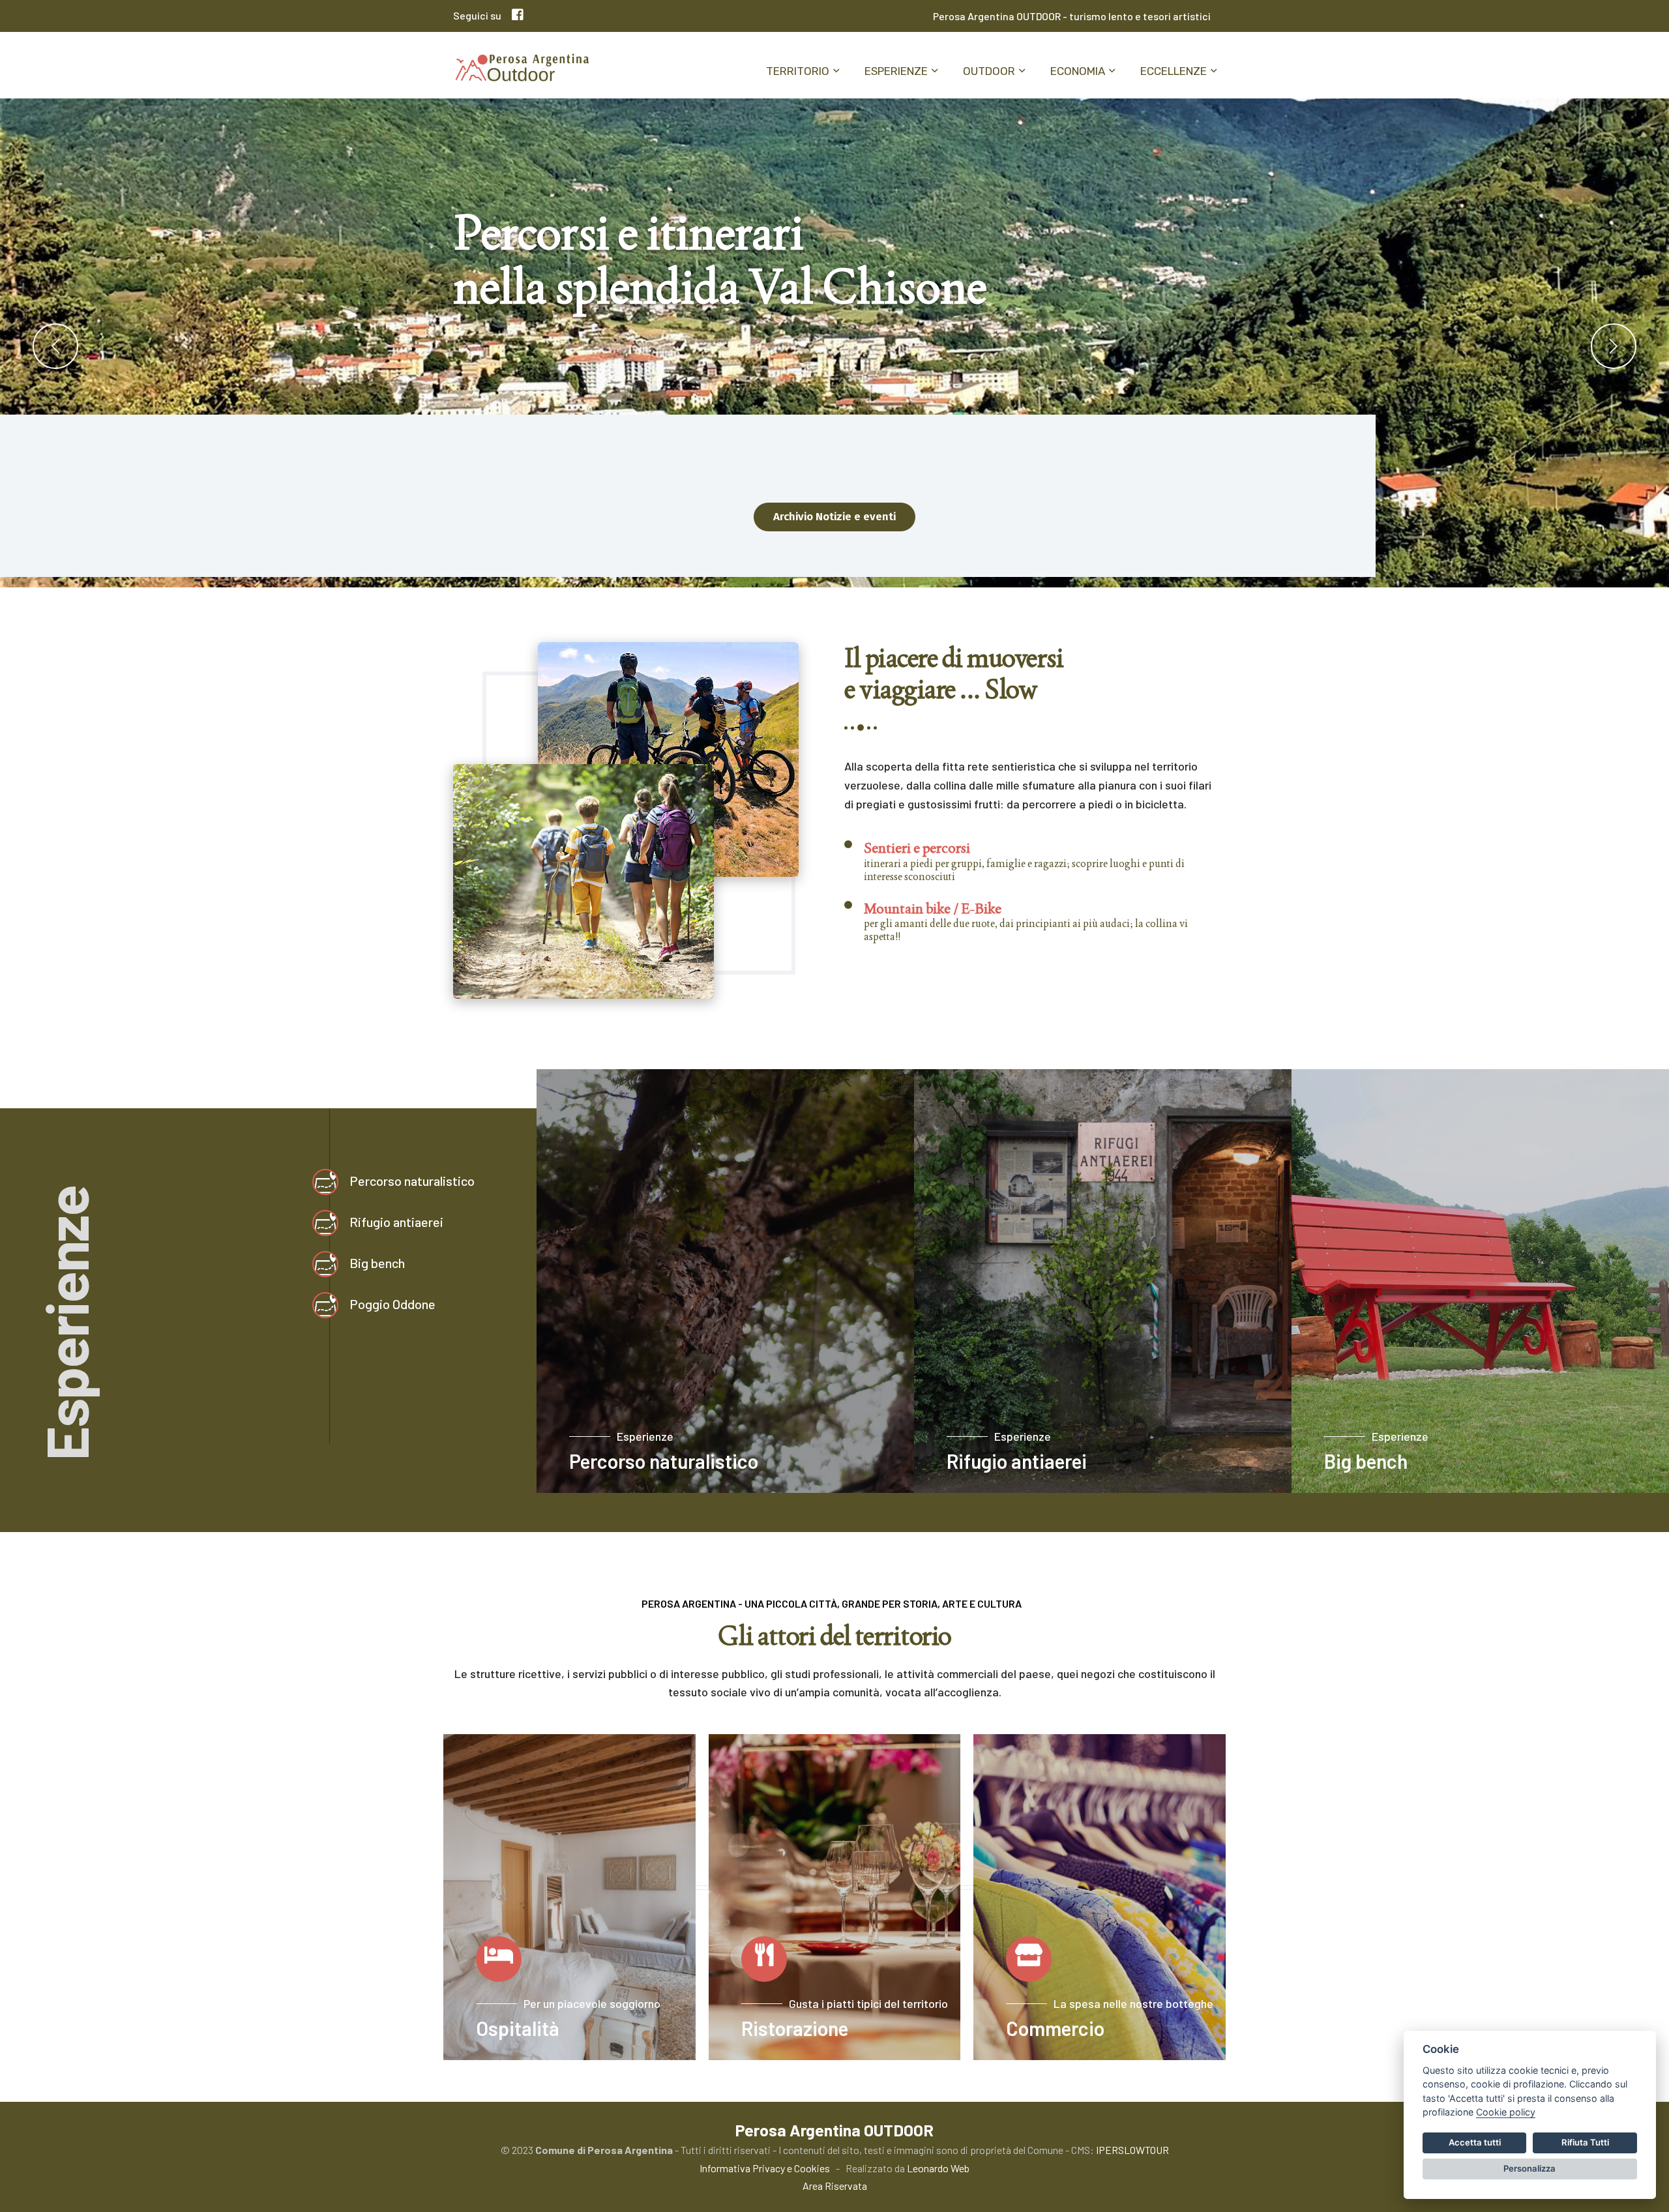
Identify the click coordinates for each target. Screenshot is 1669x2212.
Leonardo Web (938, 2168)
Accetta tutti (1475, 2142)
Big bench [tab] (377, 1263)
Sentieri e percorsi (917, 848)
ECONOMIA (1078, 71)
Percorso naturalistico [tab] (412, 1181)
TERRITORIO (798, 71)
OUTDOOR (989, 71)
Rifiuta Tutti (1585, 2142)
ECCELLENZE (1174, 71)
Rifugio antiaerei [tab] (396, 1222)
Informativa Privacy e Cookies (765, 2168)
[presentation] (55, 346)
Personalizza (1529, 2168)
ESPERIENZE (896, 71)
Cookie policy (1506, 2112)
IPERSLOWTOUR (1132, 2150)
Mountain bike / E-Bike (933, 908)
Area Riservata (835, 2186)
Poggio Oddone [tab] (392, 1304)
